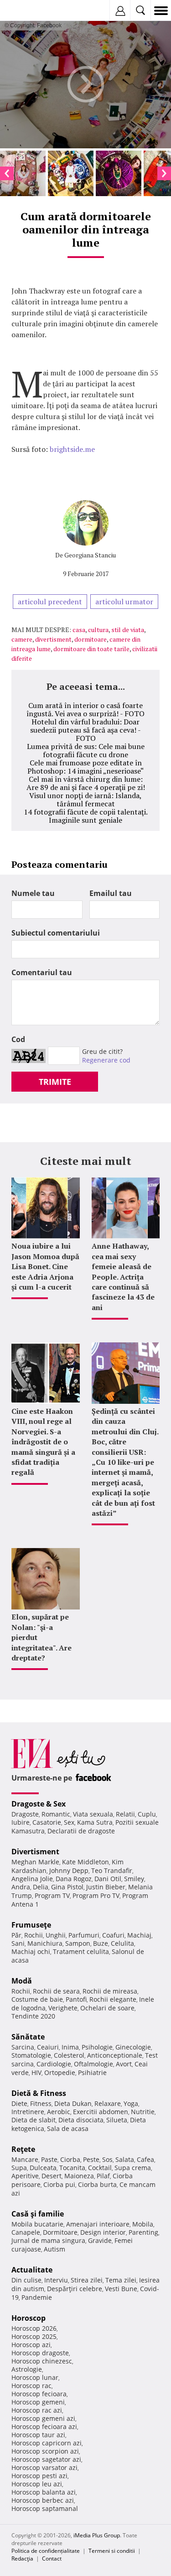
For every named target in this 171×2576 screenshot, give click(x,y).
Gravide (100, 2240)
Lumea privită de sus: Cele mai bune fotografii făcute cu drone (86, 750)
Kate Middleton (85, 1862)
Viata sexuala (93, 1814)
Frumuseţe (31, 1925)
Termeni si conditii (112, 2551)
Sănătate (28, 2037)
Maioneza (79, 2176)
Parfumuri (84, 1935)
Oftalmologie (93, 2064)
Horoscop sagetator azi (46, 2459)
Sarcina (23, 2047)
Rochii (34, 1935)
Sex (69, 1822)
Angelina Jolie (32, 1879)
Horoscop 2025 (34, 2336)
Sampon (78, 1943)
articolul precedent (50, 602)
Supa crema (133, 2168)
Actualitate (32, 2270)
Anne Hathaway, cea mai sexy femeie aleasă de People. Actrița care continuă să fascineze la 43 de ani (123, 1276)
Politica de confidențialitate (46, 2551)
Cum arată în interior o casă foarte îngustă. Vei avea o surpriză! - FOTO (85, 709)
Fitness (41, 2103)
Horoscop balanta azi (44, 2492)
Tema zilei (121, 2280)
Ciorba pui (59, 2184)
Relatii (125, 1814)
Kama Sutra (95, 1822)
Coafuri (113, 1935)
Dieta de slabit (34, 2120)
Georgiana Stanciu (90, 555)
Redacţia (22, 2558)
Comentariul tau (42, 972)
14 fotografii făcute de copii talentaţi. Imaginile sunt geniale (86, 816)
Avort (124, 2064)
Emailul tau (111, 893)
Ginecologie (133, 2047)
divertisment (53, 639)
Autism (54, 2249)
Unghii (56, 1935)
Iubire (21, 1822)
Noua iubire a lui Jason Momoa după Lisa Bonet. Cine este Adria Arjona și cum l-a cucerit (45, 1266)
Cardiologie (54, 2064)
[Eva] (28, 11)
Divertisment (35, 1852)
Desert (52, 2176)
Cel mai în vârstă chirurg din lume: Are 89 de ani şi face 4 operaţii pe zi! (86, 783)
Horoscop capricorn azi (47, 2443)
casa (79, 630)
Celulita (122, 1943)
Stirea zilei (87, 2280)
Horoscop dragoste (40, 2353)
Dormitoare (60, 2232)
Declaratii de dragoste (81, 1831)
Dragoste (25, 1814)
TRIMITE (55, 1082)
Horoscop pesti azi (39, 2476)
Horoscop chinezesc (42, 2361)
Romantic (56, 1814)
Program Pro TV (96, 1895)
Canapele (26, 2232)
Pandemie (37, 2297)
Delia (41, 1887)
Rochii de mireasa (110, 1991)
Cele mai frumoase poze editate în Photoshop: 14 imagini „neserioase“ (86, 767)
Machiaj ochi (31, 1951)
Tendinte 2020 (33, 2016)
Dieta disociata (81, 2120)
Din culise (26, 2280)
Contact (52, 2558)
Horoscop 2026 (34, 2328)
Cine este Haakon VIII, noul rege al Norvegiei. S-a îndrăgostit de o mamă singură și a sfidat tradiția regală (43, 1442)
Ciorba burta (97, 2184)
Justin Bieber (106, 1887)
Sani (18, 1943)
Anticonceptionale (115, 2055)
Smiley (134, 1879)
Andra (21, 1887)
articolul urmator (124, 602)
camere (22, 639)
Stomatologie (31, 2055)
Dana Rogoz (74, 1879)
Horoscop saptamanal (45, 2508)
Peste (91, 2159)
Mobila (143, 2224)
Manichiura (45, 1943)
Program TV (52, 1895)
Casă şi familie (38, 2214)
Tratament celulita (81, 1951)
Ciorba (70, 2159)
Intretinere (28, 2112)
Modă (22, 1981)
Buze (101, 1943)
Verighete (63, 2008)
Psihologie (97, 2047)
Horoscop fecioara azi (44, 2427)
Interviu (56, 2280)
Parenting (143, 2232)
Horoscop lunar (35, 2377)
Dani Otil (108, 1879)
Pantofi (76, 1999)
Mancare (25, 2159)
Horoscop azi (31, 2345)
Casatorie (47, 1822)
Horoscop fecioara (39, 2394)
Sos (107, 2159)
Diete (19, 2103)
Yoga (131, 2103)
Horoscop (28, 2318)
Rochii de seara (56, 1991)
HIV (36, 2072)
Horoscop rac (31, 2386)
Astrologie (27, 2369)
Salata (125, 2159)
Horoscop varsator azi (44, 2467)
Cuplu (147, 1814)
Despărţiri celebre (75, 2289)
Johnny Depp (69, 1870)
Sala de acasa (68, 2128)
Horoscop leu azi (37, 2484)
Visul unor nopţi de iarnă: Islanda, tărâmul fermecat (85, 800)
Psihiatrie (92, 2072)
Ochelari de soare (107, 2008)
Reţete (23, 2149)
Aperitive (25, 2176)
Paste (49, 2159)
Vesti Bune (121, 2289)
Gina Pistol (67, 1887)
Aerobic (59, 2112)
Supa (19, 2168)
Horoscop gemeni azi (43, 2418)
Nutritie (143, 2112)
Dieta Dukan (73, 2103)
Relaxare (108, 2103)
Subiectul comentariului (56, 933)
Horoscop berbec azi (43, 2500)
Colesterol (69, 2055)
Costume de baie (37, 1999)
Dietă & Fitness (39, 2093)
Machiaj (139, 1935)
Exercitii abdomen (101, 2112)
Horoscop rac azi (37, 2410)
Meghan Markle (35, 1862)
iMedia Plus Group (97, 2535)
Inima (70, 2047)
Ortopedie (60, 2072)
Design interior (103, 2232)
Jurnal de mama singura (48, 2240)
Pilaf (103, 2176)
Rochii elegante (113, 1999)
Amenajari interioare (98, 2224)
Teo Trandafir (112, 1870)
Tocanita (72, 2168)
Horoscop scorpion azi (45, 2451)
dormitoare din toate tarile (91, 649)
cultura (98, 630)
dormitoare (91, 639)
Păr (16, 1935)
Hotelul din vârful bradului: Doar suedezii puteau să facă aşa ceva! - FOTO (85, 730)
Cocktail (100, 2168)
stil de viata (128, 630)
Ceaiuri (48, 2047)
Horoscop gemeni (38, 2402)
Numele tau (33, 893)
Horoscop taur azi (38, 2435)
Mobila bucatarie (37, 2224)
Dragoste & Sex (39, 1804)
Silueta (117, 2120)
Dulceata (43, 2168)
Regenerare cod (106, 1060)
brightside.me (72, 449)
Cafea (145, 2159)
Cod (18, 1039)
